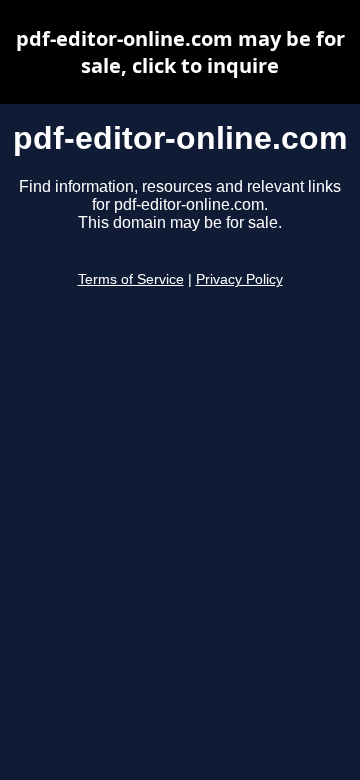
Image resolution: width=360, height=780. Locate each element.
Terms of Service (131, 279)
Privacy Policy (239, 279)
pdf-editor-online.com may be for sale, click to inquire (180, 52)
